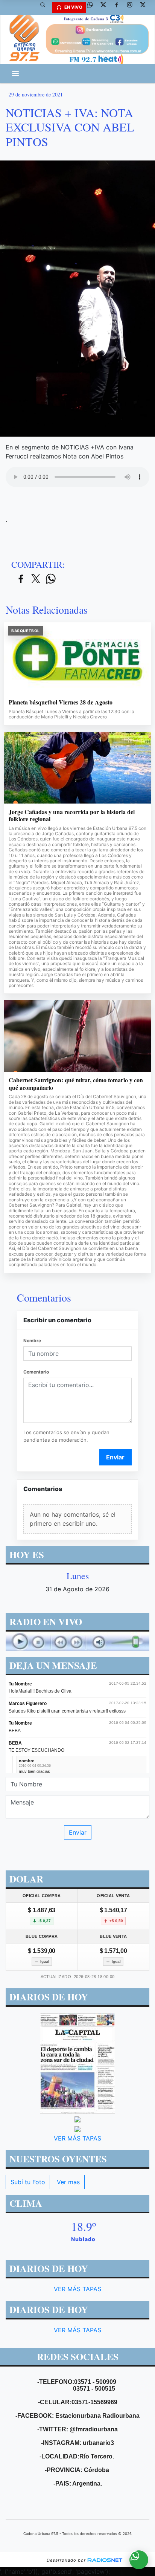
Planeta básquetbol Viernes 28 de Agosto (61, 702)
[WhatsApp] (93, 8)
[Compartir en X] (36, 579)
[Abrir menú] (15, 73)
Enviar (115, 1457)
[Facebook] (119, 8)
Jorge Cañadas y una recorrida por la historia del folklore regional (72, 815)
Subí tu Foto (28, 2182)
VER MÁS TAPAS (77, 2138)
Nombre (32, 1341)
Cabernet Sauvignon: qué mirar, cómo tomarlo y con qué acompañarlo (76, 1084)
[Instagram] (132, 8)
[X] (106, 8)
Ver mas (68, 2182)
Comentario (36, 1372)
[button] (46, 8)
